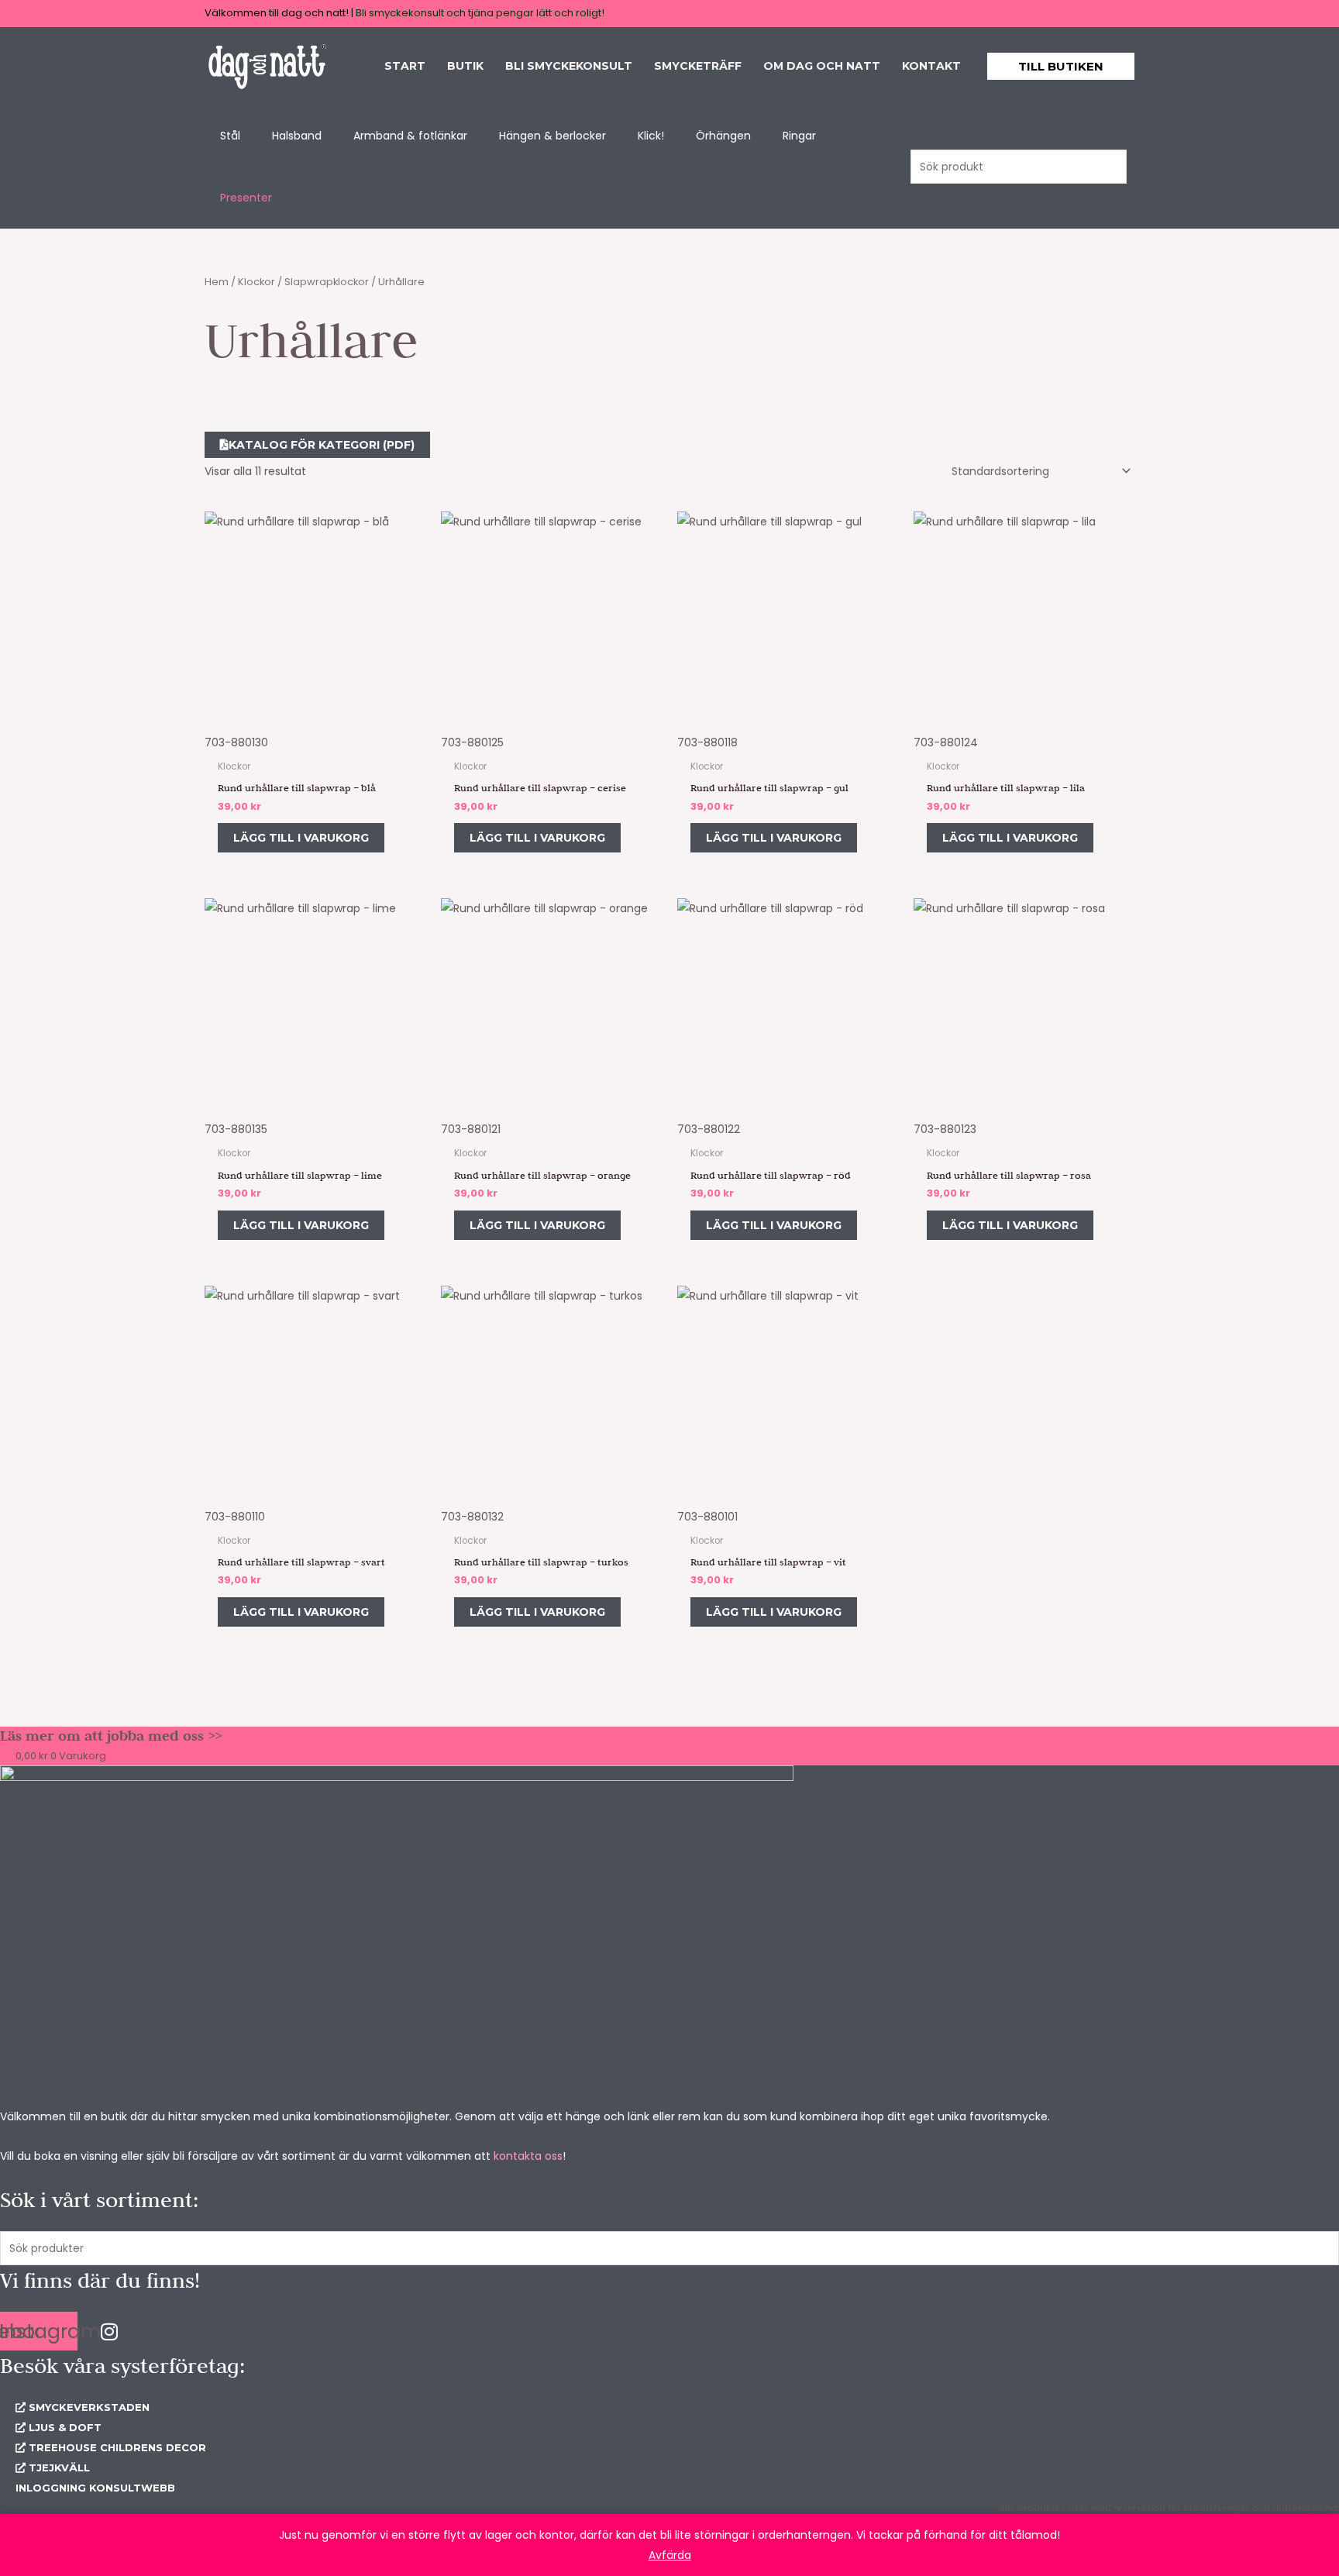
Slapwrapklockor (327, 282)
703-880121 (471, 1129)
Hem (217, 282)
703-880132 (472, 1517)
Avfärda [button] (670, 2555)
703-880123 (945, 1129)
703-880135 (236, 1129)
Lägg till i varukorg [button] (301, 838)
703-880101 (707, 1517)
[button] (1061, 66)
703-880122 (709, 1129)
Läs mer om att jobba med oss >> (111, 1736)
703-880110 (235, 1517)
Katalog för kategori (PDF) (322, 445)
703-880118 (707, 742)
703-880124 (946, 742)
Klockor (256, 282)
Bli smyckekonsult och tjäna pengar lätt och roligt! (480, 13)
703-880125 (472, 742)
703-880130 (236, 742)
